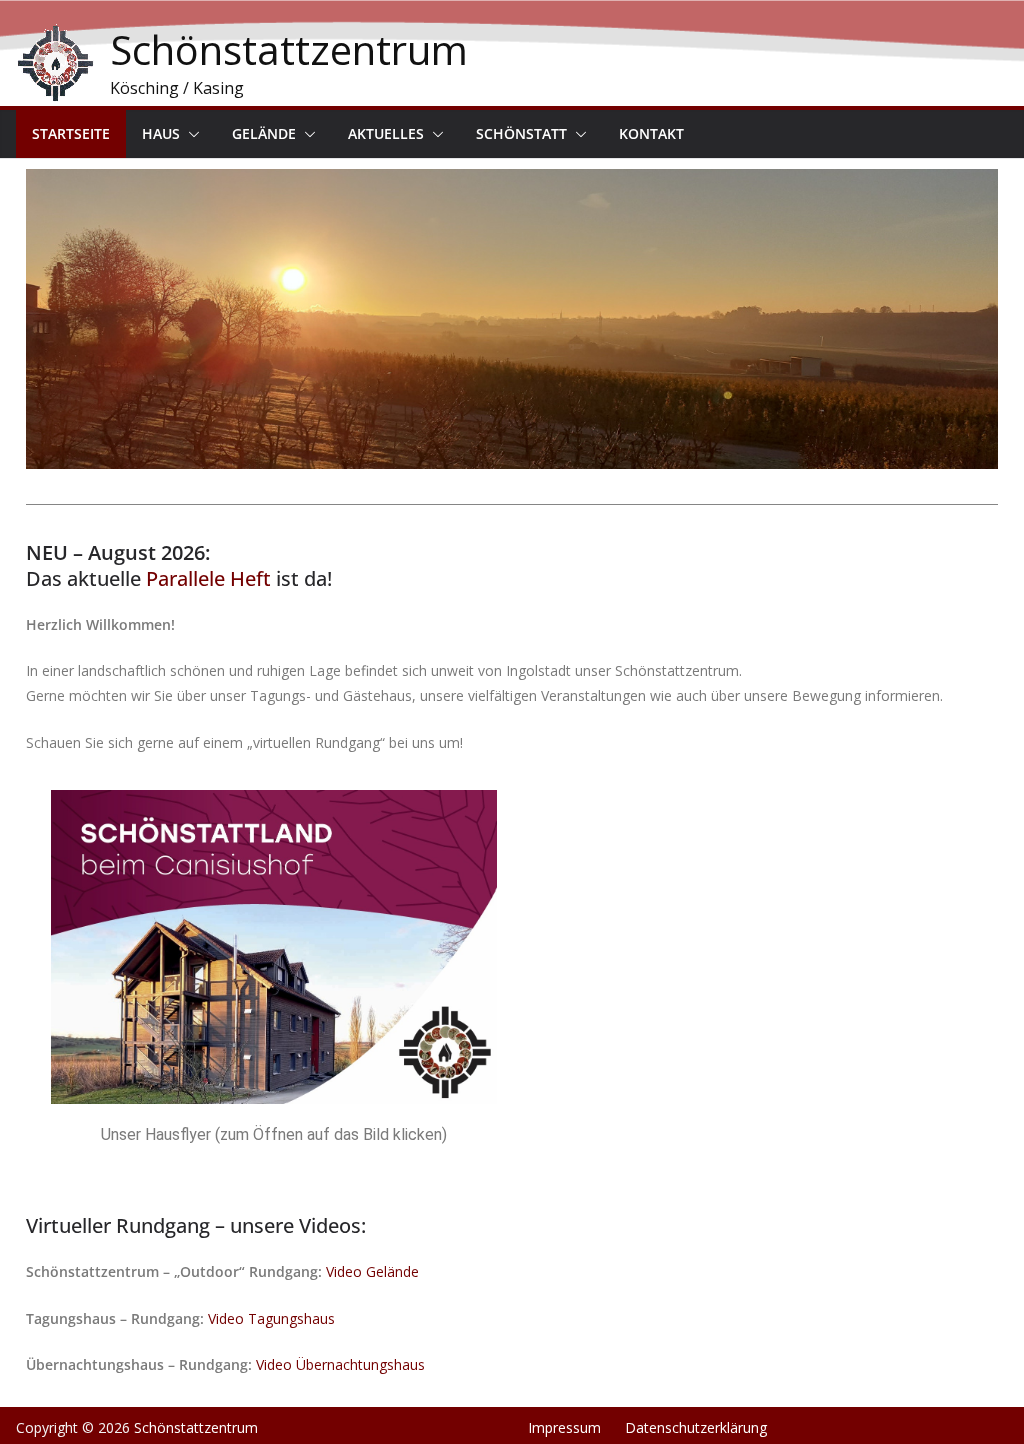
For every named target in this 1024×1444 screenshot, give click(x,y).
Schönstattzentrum (289, 49)
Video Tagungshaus (271, 1318)
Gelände (264, 133)
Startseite (71, 133)
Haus (161, 133)
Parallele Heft (208, 578)
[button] (190, 134)
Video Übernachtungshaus (340, 1364)
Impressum (564, 1427)
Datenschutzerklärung (696, 1427)
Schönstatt (521, 133)
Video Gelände (372, 1271)
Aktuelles (386, 133)
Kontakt (651, 133)
